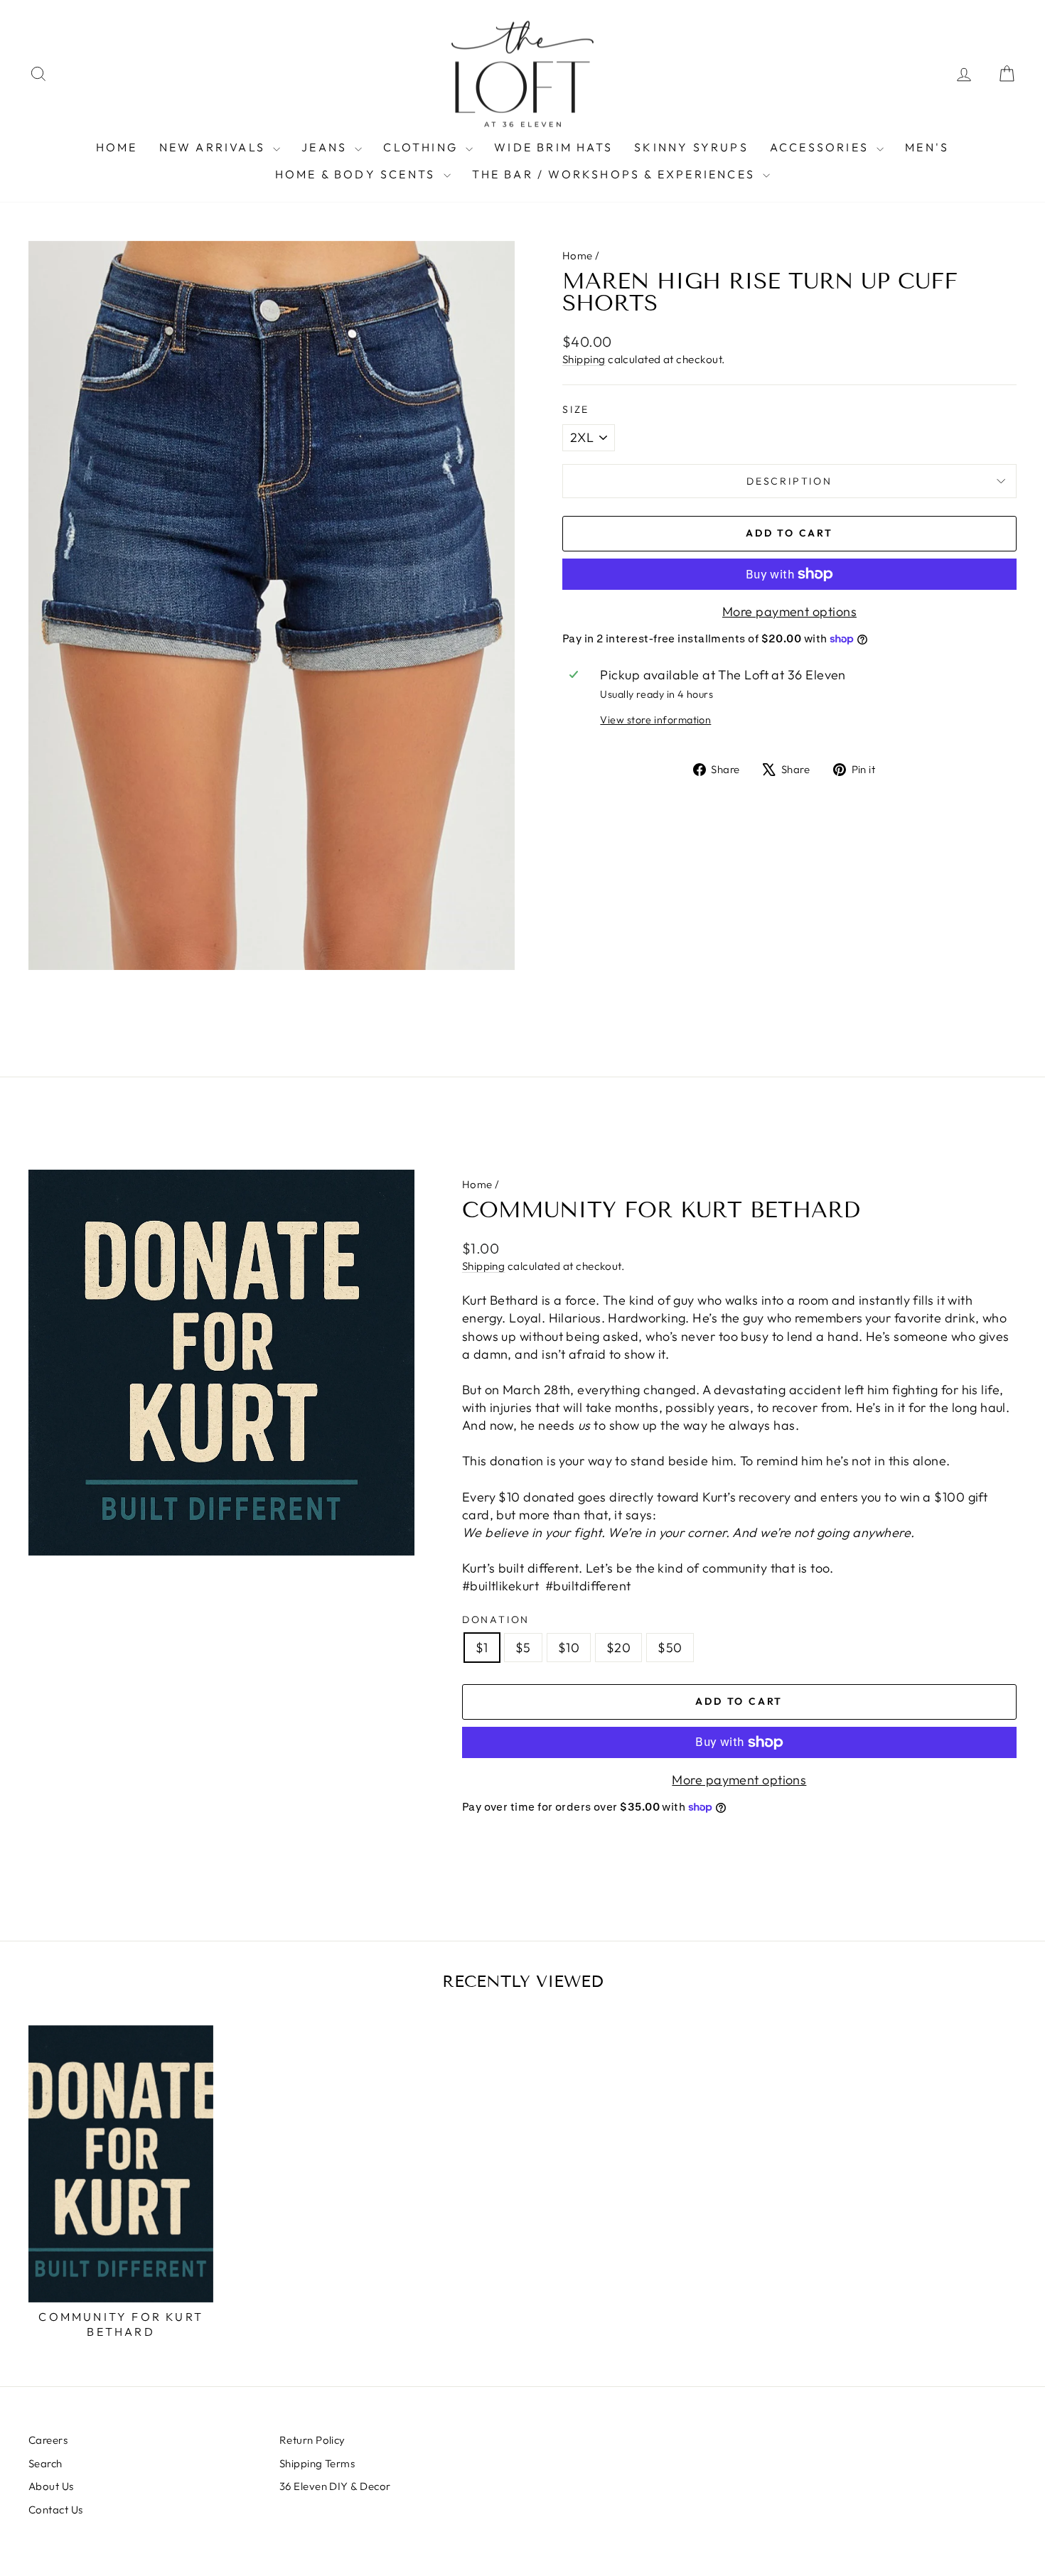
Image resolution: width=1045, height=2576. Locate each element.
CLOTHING (423, 147)
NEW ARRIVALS (215, 147)
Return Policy (312, 2440)
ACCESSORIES (821, 147)
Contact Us (56, 2510)
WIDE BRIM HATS (553, 147)
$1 (482, 1648)
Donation (496, 1620)
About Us (51, 2486)
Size (576, 409)
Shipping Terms (317, 2463)
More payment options (789, 611)
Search (45, 2463)
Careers (48, 2440)
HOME (117, 147)
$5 (523, 1648)
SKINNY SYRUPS (691, 147)
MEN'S (927, 147)
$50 (670, 1648)
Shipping (584, 359)
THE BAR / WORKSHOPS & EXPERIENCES (616, 174)
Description (789, 481)
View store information (655, 720)
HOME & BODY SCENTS (358, 174)
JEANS (326, 147)
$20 (618, 1648)
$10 (569, 1648)
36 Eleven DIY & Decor (335, 2486)
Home (578, 255)
